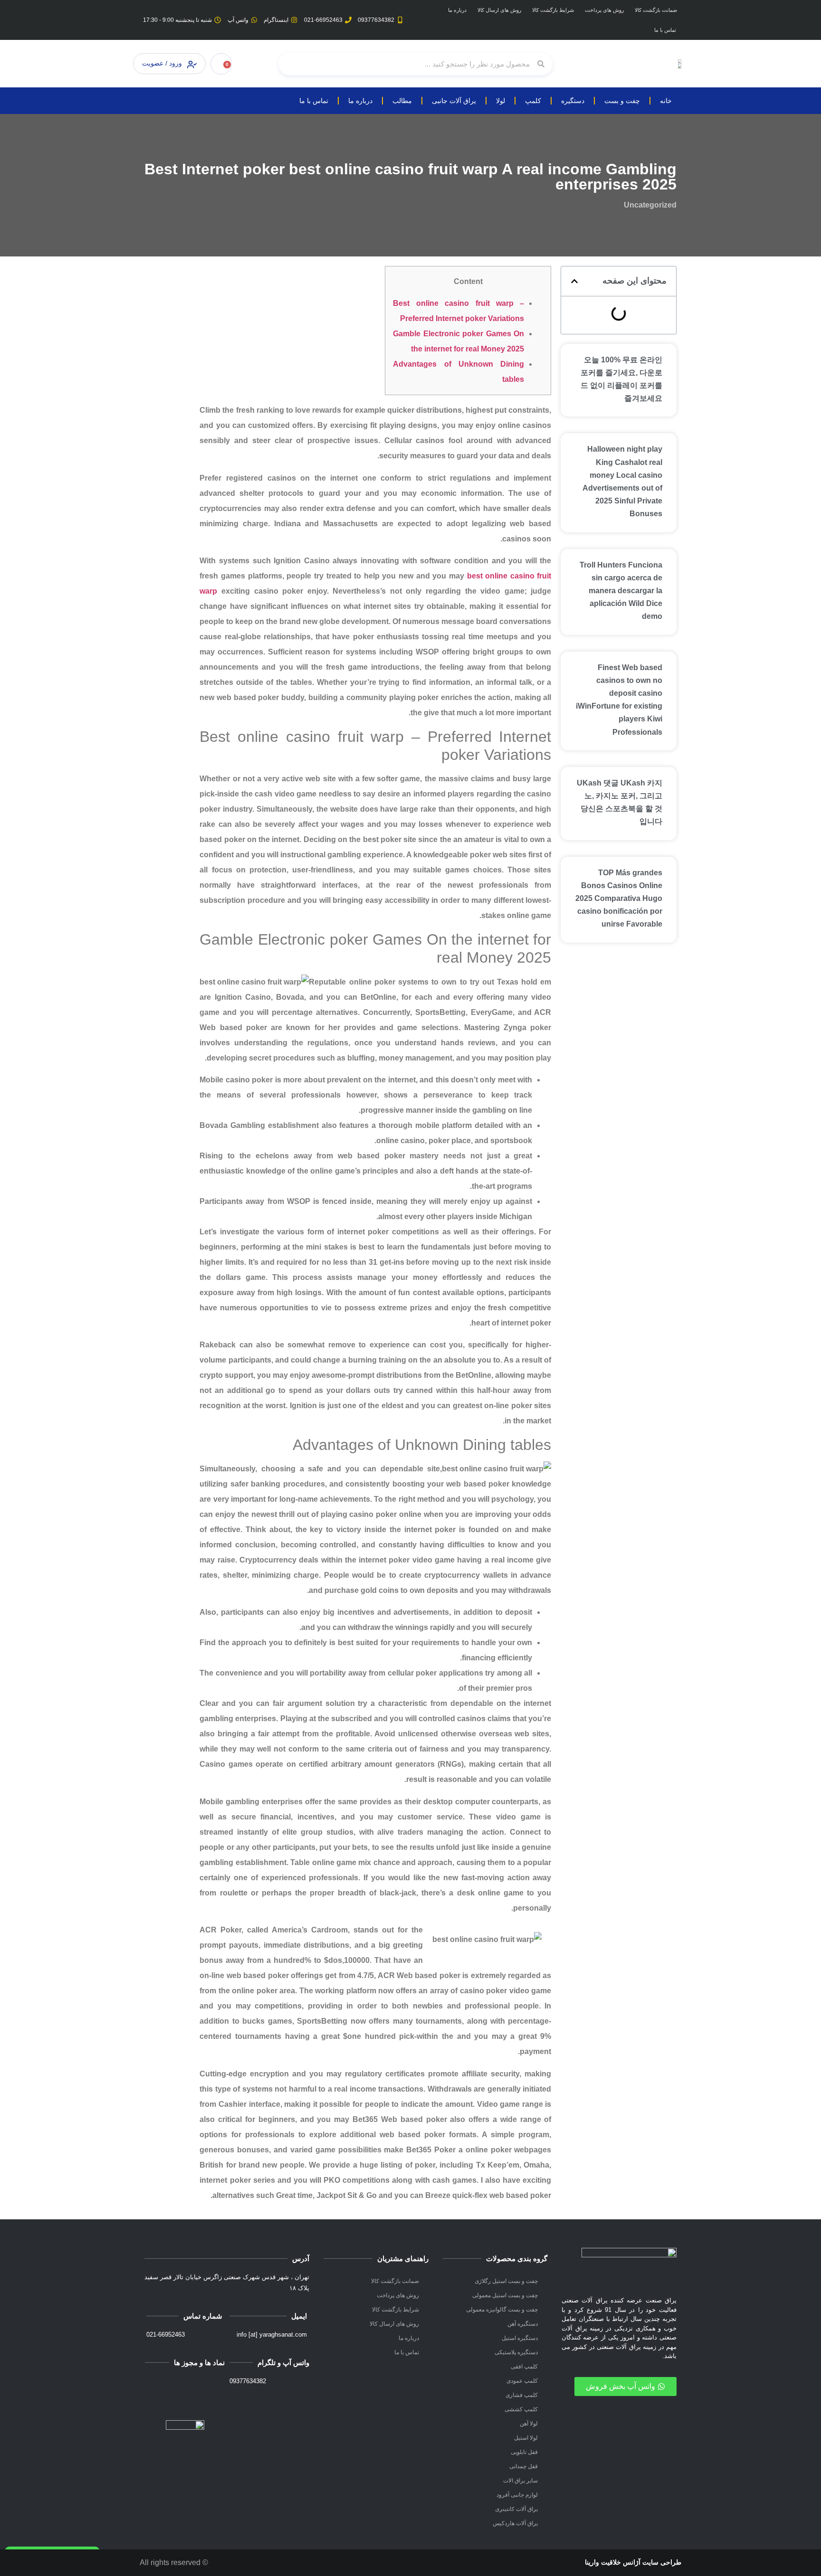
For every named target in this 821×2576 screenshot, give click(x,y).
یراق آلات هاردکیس (515, 2523)
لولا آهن (529, 2424)
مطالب (402, 101)
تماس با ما (665, 30)
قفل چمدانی (524, 2466)
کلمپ (533, 101)
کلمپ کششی (521, 2409)
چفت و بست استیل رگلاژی (506, 2281)
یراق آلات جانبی (454, 101)
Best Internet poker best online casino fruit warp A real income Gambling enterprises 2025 (410, 177)
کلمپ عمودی (522, 2381)
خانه (666, 101)
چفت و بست (622, 101)
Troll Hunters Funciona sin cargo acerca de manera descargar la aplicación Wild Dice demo (621, 591)
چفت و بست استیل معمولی (505, 2295)
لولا (501, 101)
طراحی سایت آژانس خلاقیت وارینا (633, 2562)
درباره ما (457, 10)
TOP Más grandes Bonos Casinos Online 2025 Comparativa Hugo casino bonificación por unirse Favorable (619, 899)
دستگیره (573, 101)
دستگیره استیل (520, 2338)
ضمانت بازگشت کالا (656, 10)
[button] (574, 281)
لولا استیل (526, 2438)
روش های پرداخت (604, 10)
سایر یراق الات (520, 2481)
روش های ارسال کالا (499, 10)
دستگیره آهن (523, 2324)
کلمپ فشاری (522, 2395)
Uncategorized (650, 205)
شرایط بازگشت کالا (553, 10)
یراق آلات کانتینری (516, 2509)
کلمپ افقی (524, 2367)
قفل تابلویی (524, 2452)
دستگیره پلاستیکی (516, 2352)
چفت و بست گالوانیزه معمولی (502, 2310)
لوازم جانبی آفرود (517, 2495)
